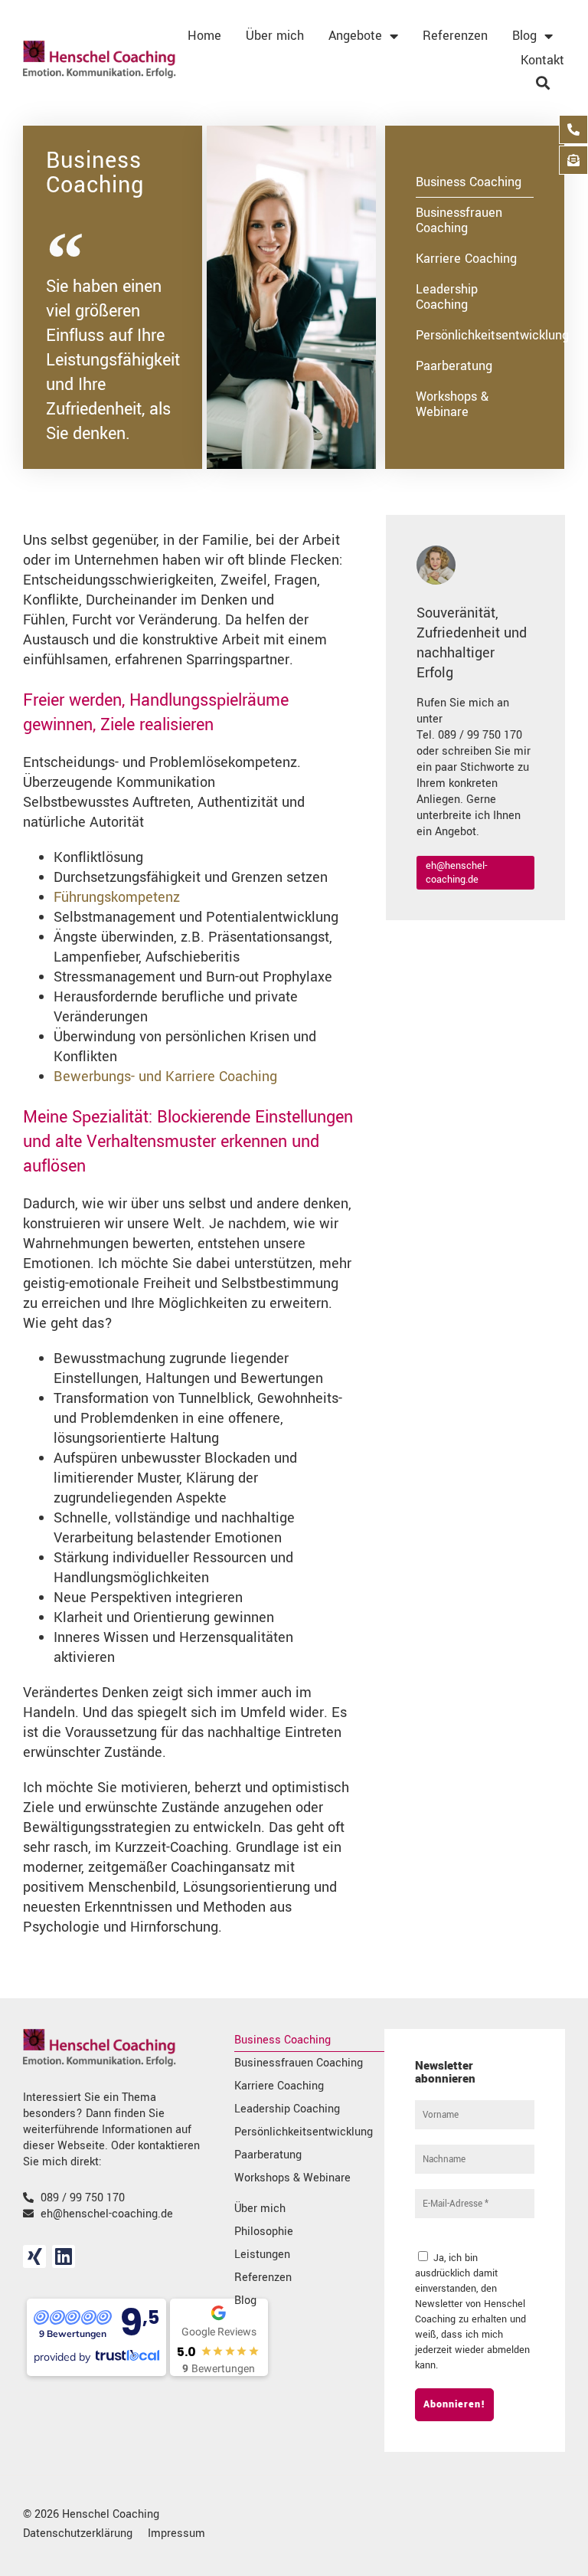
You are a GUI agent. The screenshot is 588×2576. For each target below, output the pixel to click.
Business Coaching (469, 182)
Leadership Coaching (447, 297)
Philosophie (264, 2232)
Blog (524, 36)
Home (204, 36)
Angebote (355, 36)
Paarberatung (454, 366)
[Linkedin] (64, 2256)
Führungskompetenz (117, 897)
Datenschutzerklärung (78, 2533)
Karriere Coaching (466, 259)
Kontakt (542, 60)
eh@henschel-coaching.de (456, 873)
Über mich (275, 36)
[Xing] (34, 2256)
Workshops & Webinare (452, 404)
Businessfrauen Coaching (459, 220)
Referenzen (455, 36)
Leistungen (262, 2255)
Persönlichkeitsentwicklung (475, 335)
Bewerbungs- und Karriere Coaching (165, 1077)
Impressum (176, 2533)
